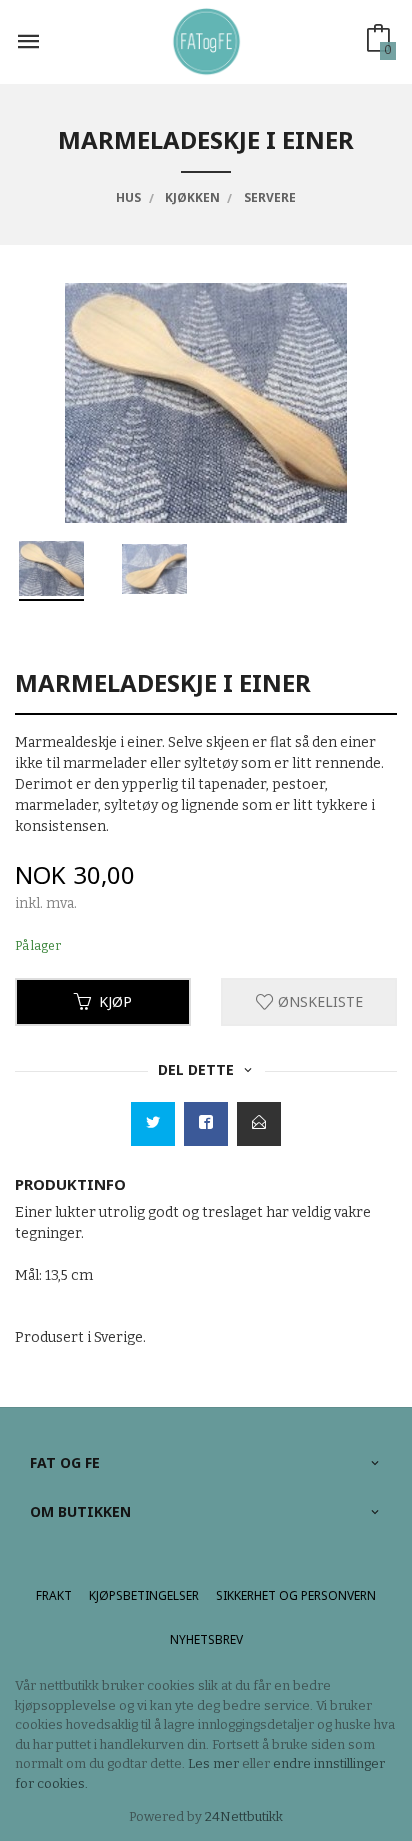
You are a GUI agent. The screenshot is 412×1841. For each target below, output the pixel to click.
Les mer (213, 1763)
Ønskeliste (318, 1001)
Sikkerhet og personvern (296, 1595)
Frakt (54, 1595)
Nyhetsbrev (206, 1639)
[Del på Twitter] (153, 1124)
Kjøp (115, 1001)
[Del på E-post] (259, 1124)
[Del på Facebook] (206, 1124)
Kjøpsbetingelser (144, 1595)
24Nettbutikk (244, 1816)
